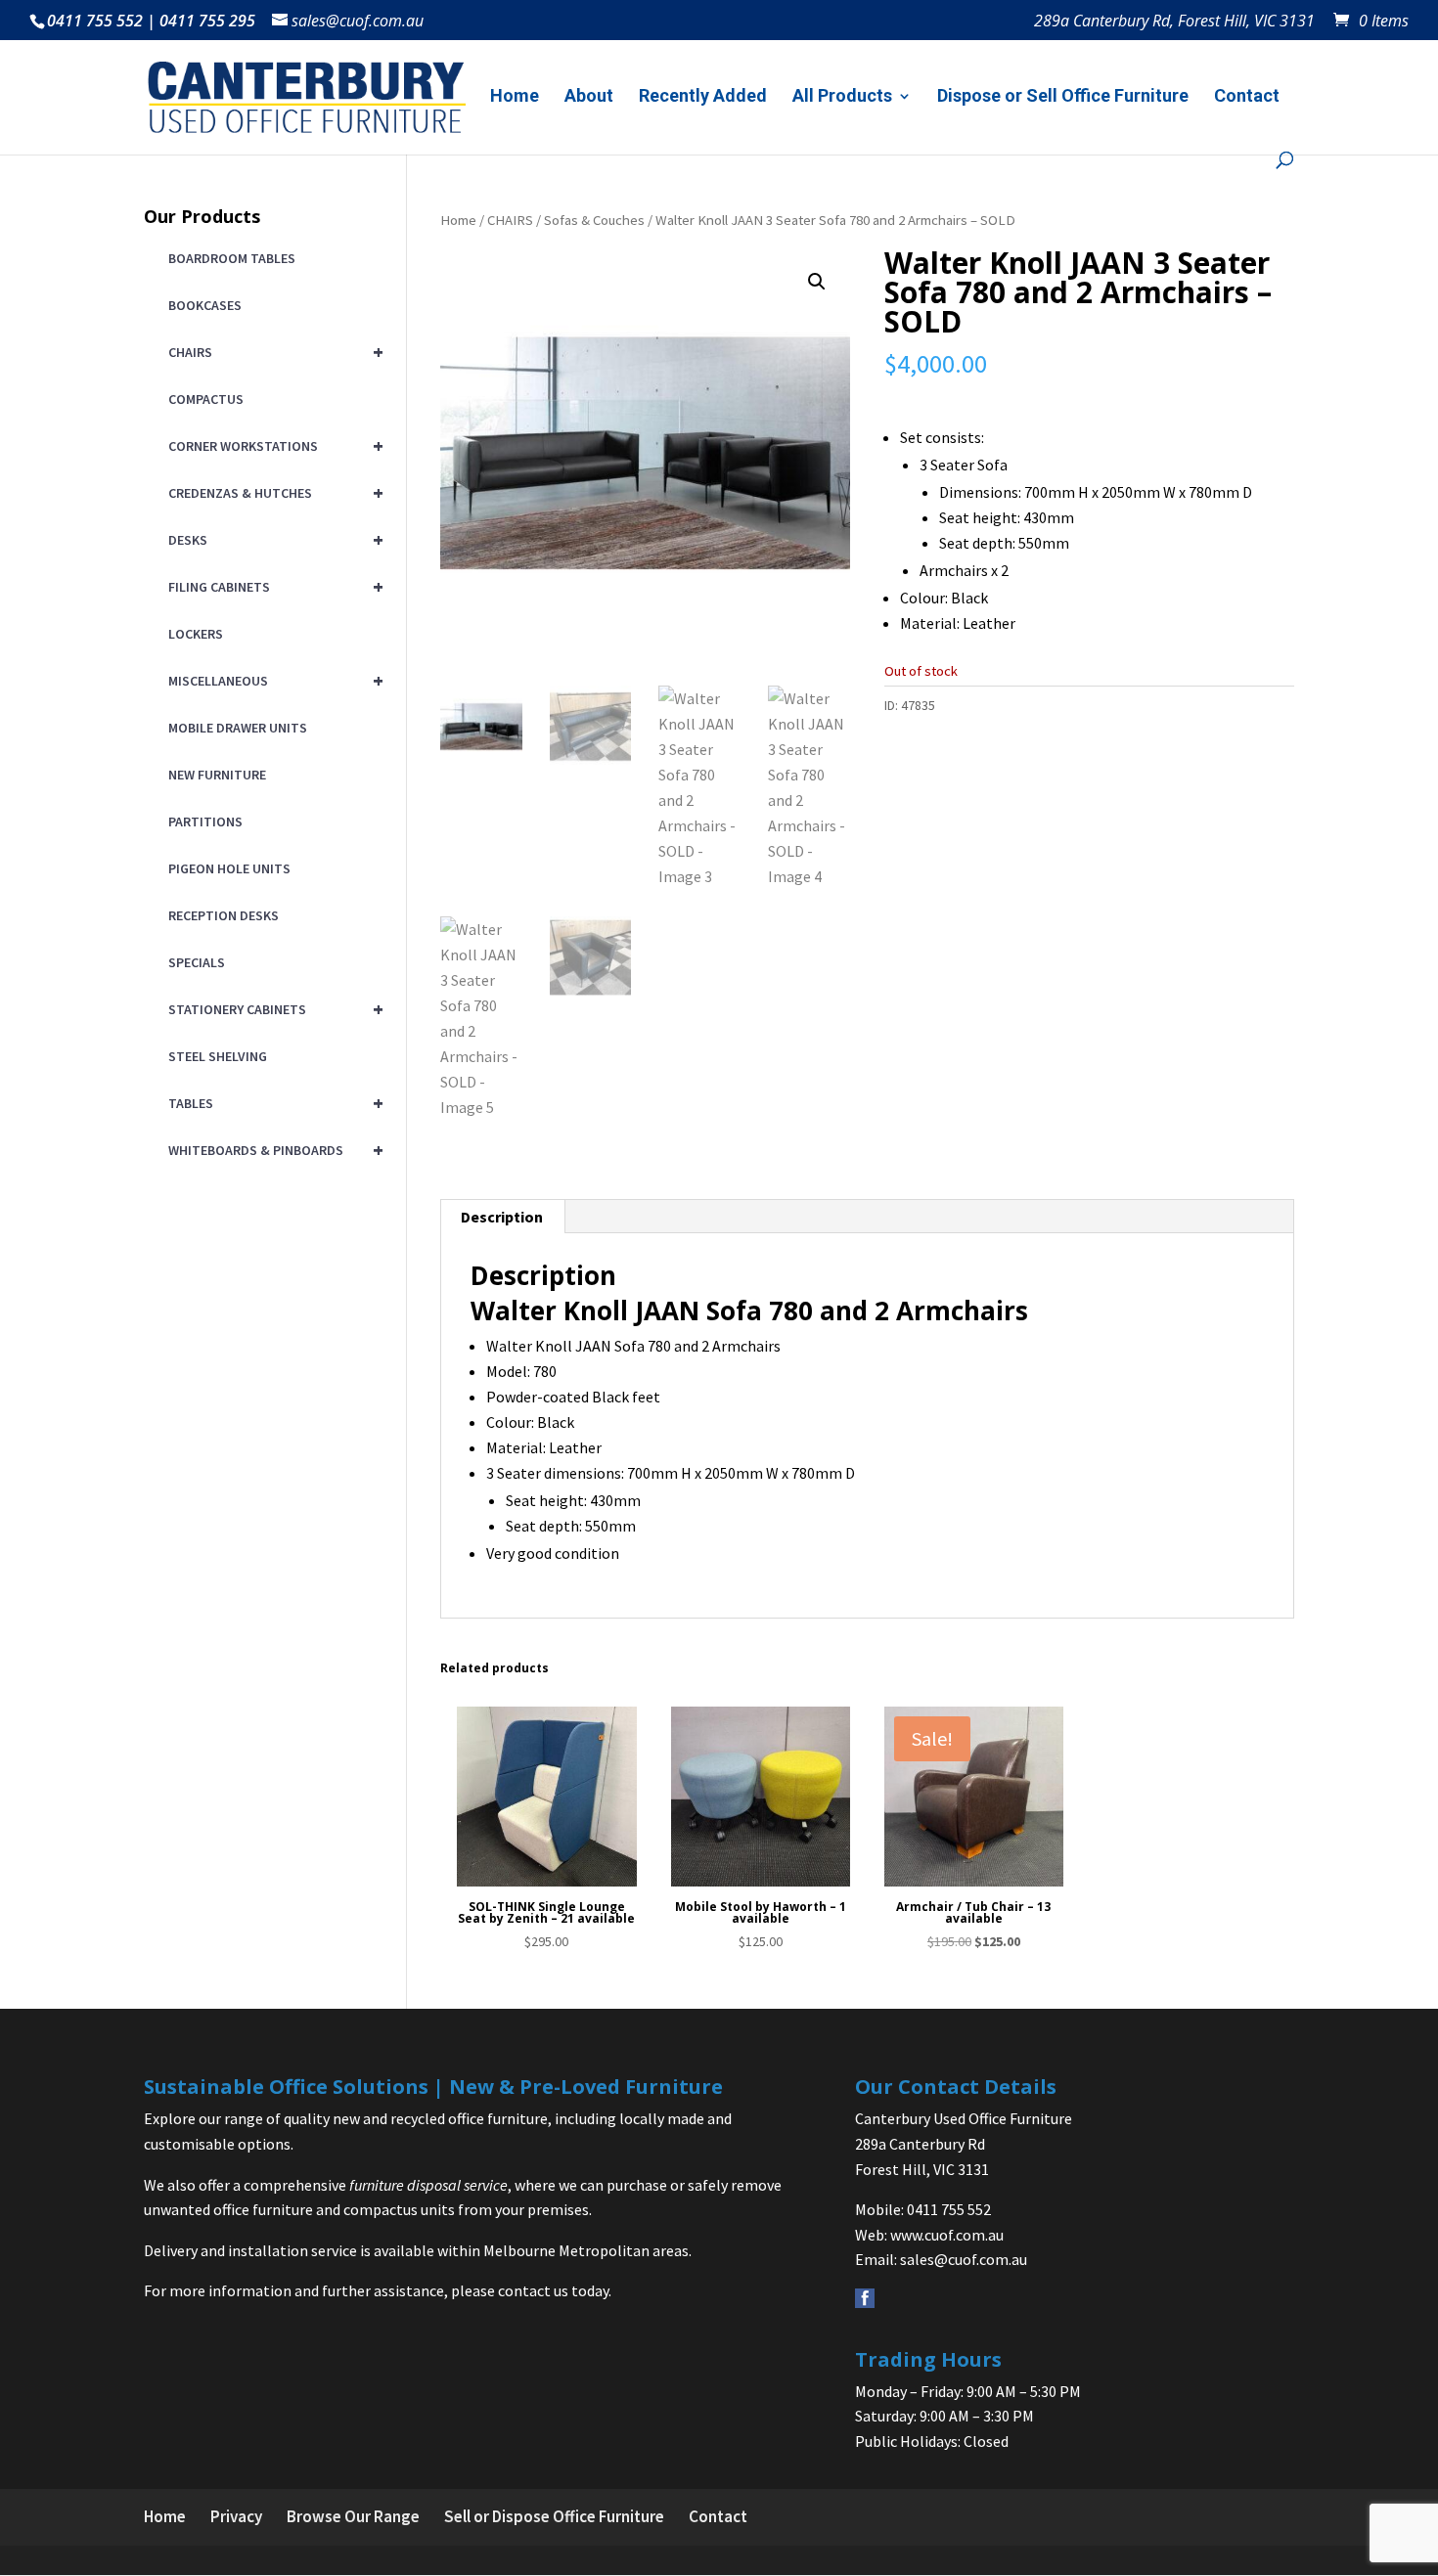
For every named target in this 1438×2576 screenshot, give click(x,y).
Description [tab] (502, 1217)
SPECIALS (197, 962)
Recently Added (703, 97)
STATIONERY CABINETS (272, 1009)
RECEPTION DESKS (224, 915)
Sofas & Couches (594, 220)
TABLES (272, 1103)
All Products (842, 97)
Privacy (236, 2516)
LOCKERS (196, 634)
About (589, 97)
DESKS (272, 539)
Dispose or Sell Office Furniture (1063, 97)
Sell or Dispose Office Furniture (554, 2516)
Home (515, 97)
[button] (817, 282)
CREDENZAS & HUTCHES (272, 492)
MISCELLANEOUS (272, 680)
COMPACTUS (206, 399)
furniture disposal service (428, 2185)
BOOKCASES (205, 305)
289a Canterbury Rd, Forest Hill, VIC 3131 (1174, 22)
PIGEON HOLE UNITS (229, 868)
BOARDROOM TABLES (232, 258)
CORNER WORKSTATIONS (272, 445)
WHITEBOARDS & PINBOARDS (272, 1150)
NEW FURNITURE (217, 775)
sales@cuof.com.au (964, 2259)
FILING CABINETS (272, 586)
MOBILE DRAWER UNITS (238, 728)
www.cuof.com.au (947, 2235)
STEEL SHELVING (218, 1056)
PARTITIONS (205, 822)
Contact (1247, 97)
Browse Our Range (353, 2516)
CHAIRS (510, 220)
